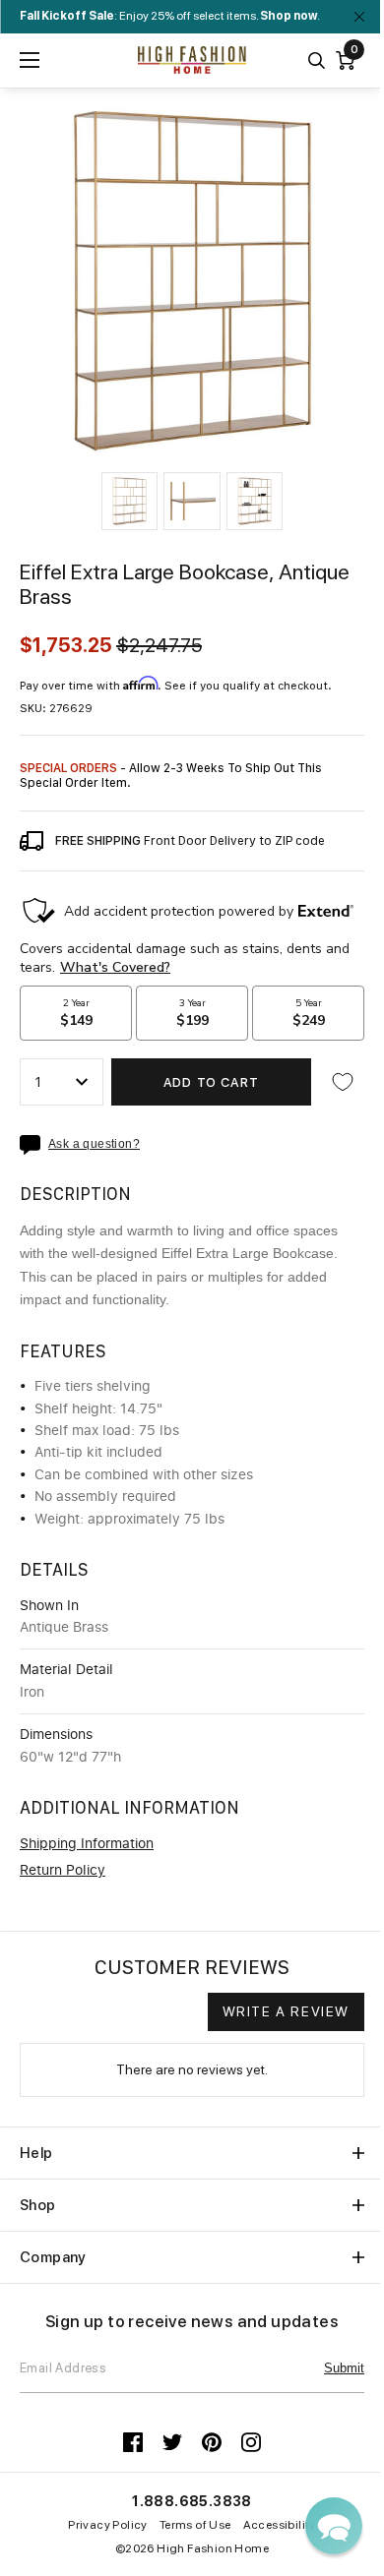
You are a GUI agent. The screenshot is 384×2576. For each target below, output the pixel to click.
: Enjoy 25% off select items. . (170, 16)
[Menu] (30, 60)
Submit (344, 2368)
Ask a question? (94, 1144)
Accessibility (280, 2525)
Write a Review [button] (286, 2011)
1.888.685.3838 (192, 2501)
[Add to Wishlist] (343, 1082)
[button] (129, 501)
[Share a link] (34, 1145)
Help (36, 2153)
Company (53, 2257)
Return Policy (63, 1871)
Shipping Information (87, 1844)
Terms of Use (195, 2525)
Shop (38, 2205)
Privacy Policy (108, 2525)
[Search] (317, 60)
